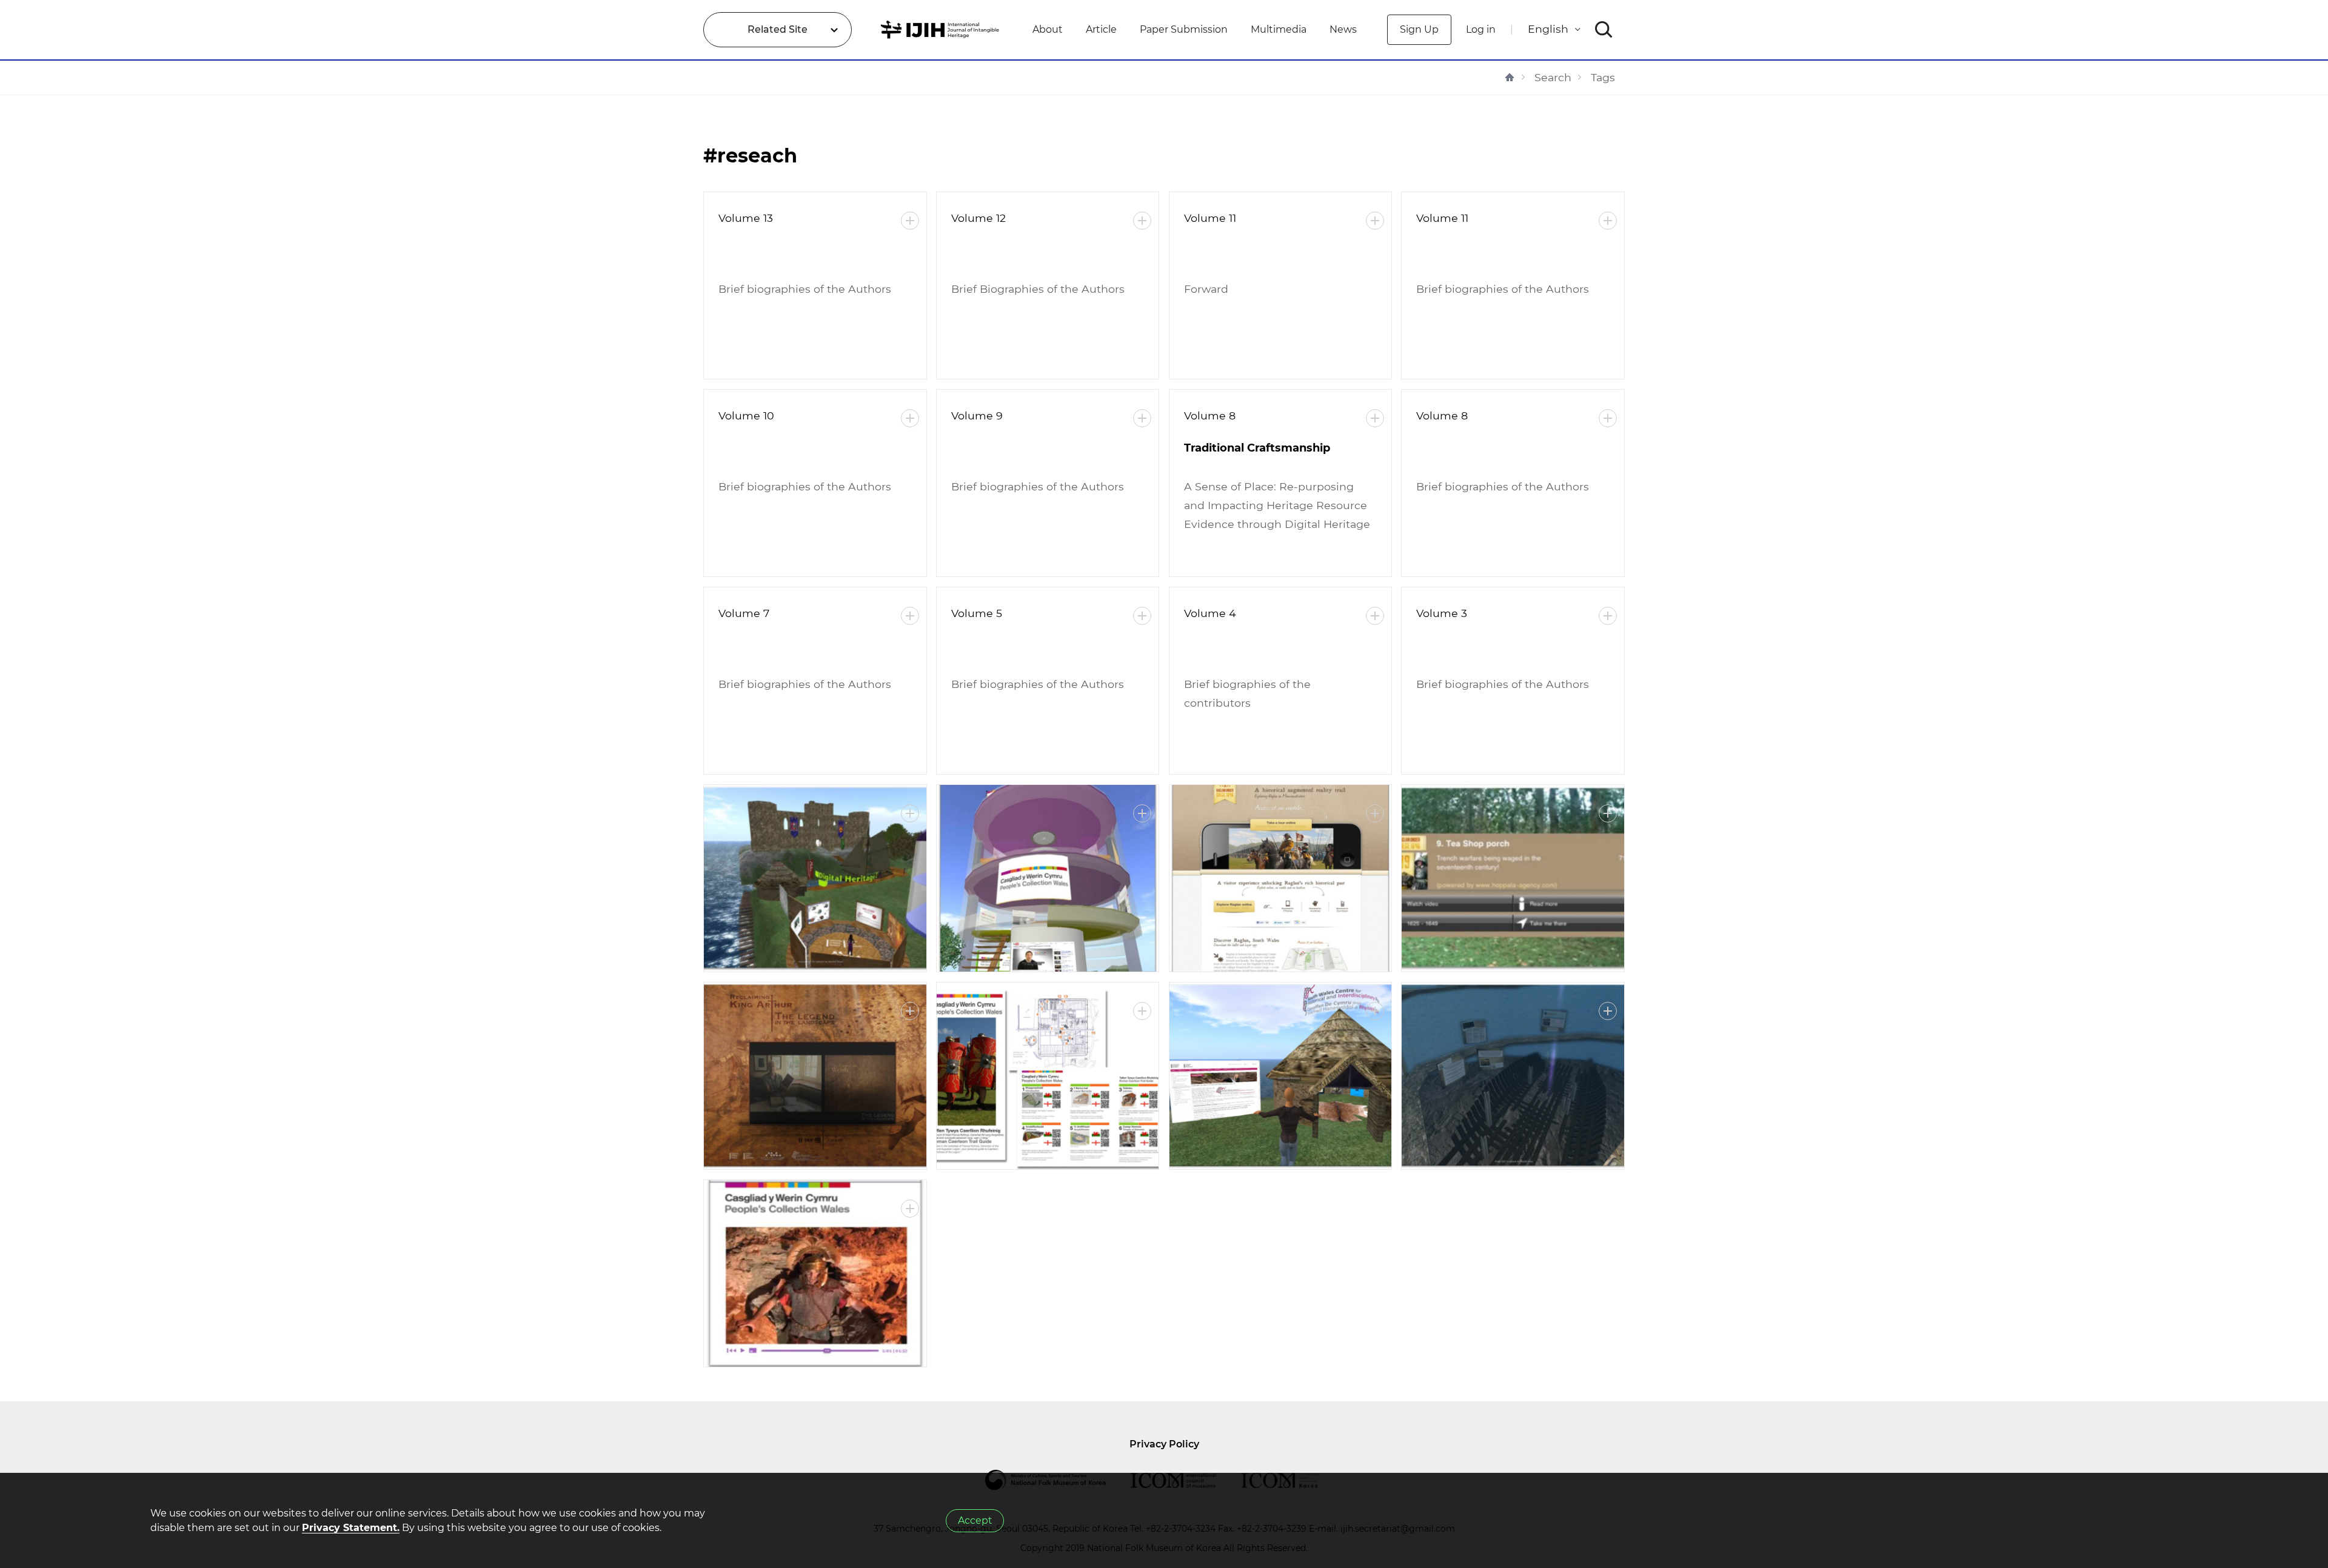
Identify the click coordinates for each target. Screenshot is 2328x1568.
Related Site (778, 29)
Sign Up (1419, 29)
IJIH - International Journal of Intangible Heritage (942, 30)
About (1048, 29)
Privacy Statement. (351, 1528)
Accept (975, 1520)
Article (1101, 29)
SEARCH (1604, 30)
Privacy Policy (1164, 1444)
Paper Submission (1184, 29)
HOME (1510, 77)
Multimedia (1279, 29)
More (910, 221)
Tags (1603, 77)
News (1343, 29)
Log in (1481, 29)
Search (1553, 77)
